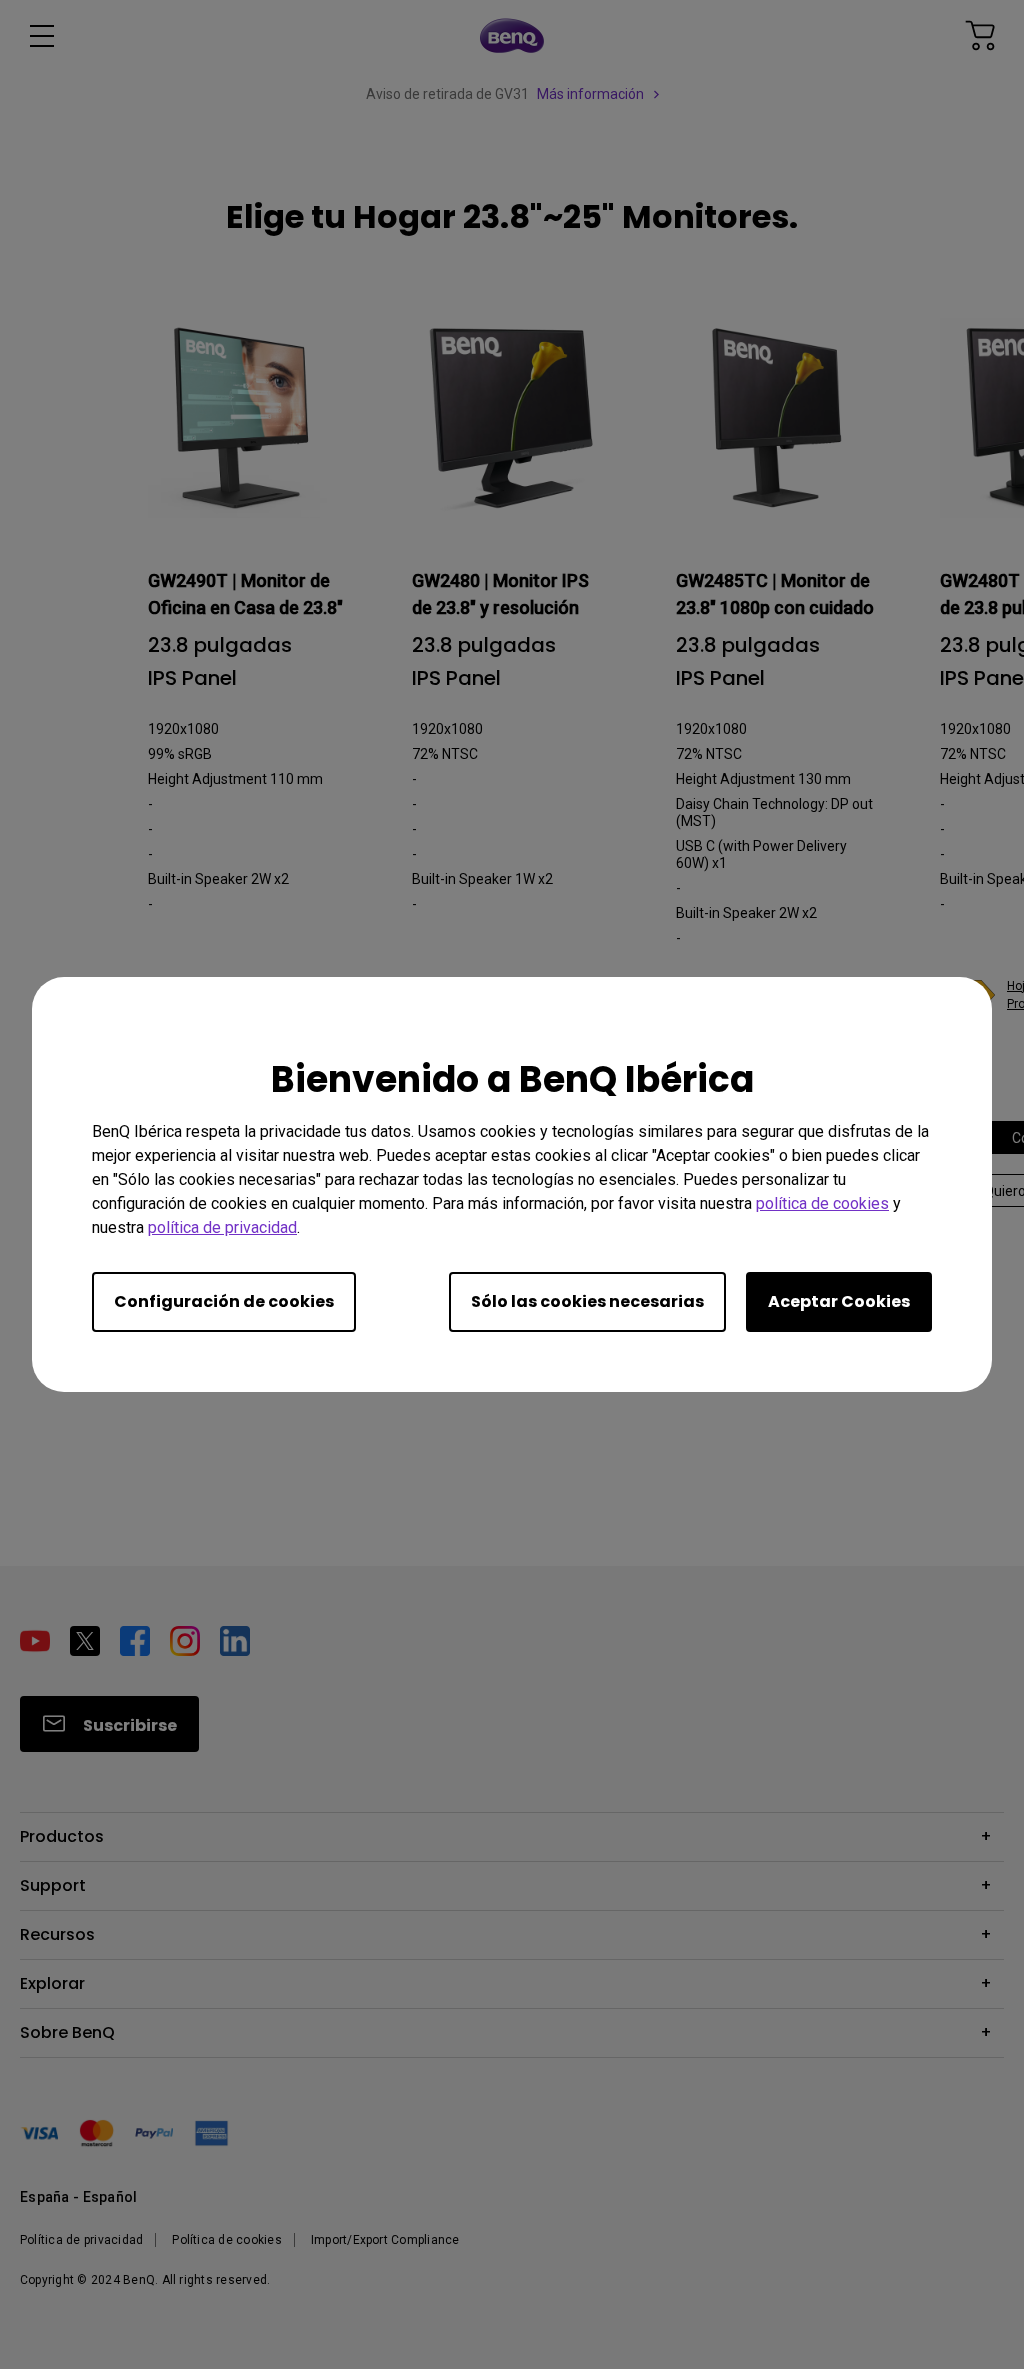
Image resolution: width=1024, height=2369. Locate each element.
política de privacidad (222, 1227)
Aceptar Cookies (839, 1301)
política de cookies (822, 1203)
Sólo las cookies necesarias (587, 1301)
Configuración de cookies (224, 1301)
